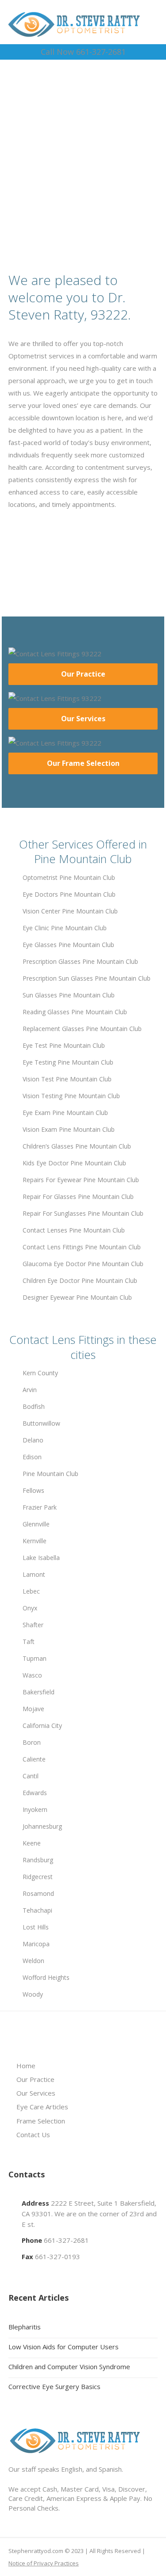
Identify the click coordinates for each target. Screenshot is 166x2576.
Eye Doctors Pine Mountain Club (69, 894)
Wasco (32, 1675)
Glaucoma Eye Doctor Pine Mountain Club (83, 1264)
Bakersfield (39, 1692)
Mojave (33, 1709)
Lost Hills (36, 1927)
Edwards (35, 1793)
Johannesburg (42, 1826)
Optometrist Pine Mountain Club (69, 877)
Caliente (34, 1759)
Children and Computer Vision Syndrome (69, 2367)
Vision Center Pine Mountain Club (70, 911)
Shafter (33, 1625)
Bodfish (34, 1406)
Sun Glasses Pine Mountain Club (69, 995)
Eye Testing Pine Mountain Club (68, 1062)
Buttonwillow (41, 1423)
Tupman (35, 1658)
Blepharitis (25, 2327)
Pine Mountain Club (50, 1474)
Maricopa (36, 1944)
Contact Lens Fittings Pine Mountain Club (82, 1247)
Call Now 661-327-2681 (83, 52)
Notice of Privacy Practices (44, 2563)
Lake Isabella (41, 1558)
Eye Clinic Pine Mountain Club (65, 928)
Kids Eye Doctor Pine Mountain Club (74, 1163)
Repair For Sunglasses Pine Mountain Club (83, 1213)
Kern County (40, 1373)
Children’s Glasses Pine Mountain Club (77, 1146)
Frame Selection (41, 2121)
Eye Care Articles (42, 2107)
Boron (32, 1742)
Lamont (34, 1574)
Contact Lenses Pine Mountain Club (74, 1230)
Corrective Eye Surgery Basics (54, 2386)
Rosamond (38, 1893)
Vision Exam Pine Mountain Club (69, 1129)
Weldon (33, 1961)
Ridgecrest (38, 1877)
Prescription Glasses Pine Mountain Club (80, 961)
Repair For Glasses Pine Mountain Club (78, 1197)
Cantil (31, 1776)
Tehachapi (37, 1910)
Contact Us (33, 2135)
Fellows (33, 1490)
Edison (32, 1457)
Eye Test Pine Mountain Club (64, 1045)
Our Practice (83, 674)
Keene (32, 1843)
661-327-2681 (66, 2240)
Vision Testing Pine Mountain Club (71, 1096)
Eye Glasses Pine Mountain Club (68, 945)
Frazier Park (40, 1507)
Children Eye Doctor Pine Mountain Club (80, 1280)
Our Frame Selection (83, 763)
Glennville (36, 1524)
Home (26, 2066)
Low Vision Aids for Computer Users (64, 2347)
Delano (33, 1440)
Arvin (30, 1390)
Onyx (30, 1608)
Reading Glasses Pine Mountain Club (75, 1012)
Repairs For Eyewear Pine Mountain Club (81, 1180)
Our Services (83, 719)
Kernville (35, 1541)
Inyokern (35, 1809)
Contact (87, 181)
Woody (33, 1994)
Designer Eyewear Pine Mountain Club (77, 1297)
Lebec (31, 1591)
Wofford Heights (46, 1977)
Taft (29, 1642)
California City (42, 1726)
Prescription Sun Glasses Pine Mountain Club (87, 978)
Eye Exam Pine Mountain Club (65, 1113)
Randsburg (38, 1860)
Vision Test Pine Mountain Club (67, 1079)
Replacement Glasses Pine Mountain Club (82, 1029)
